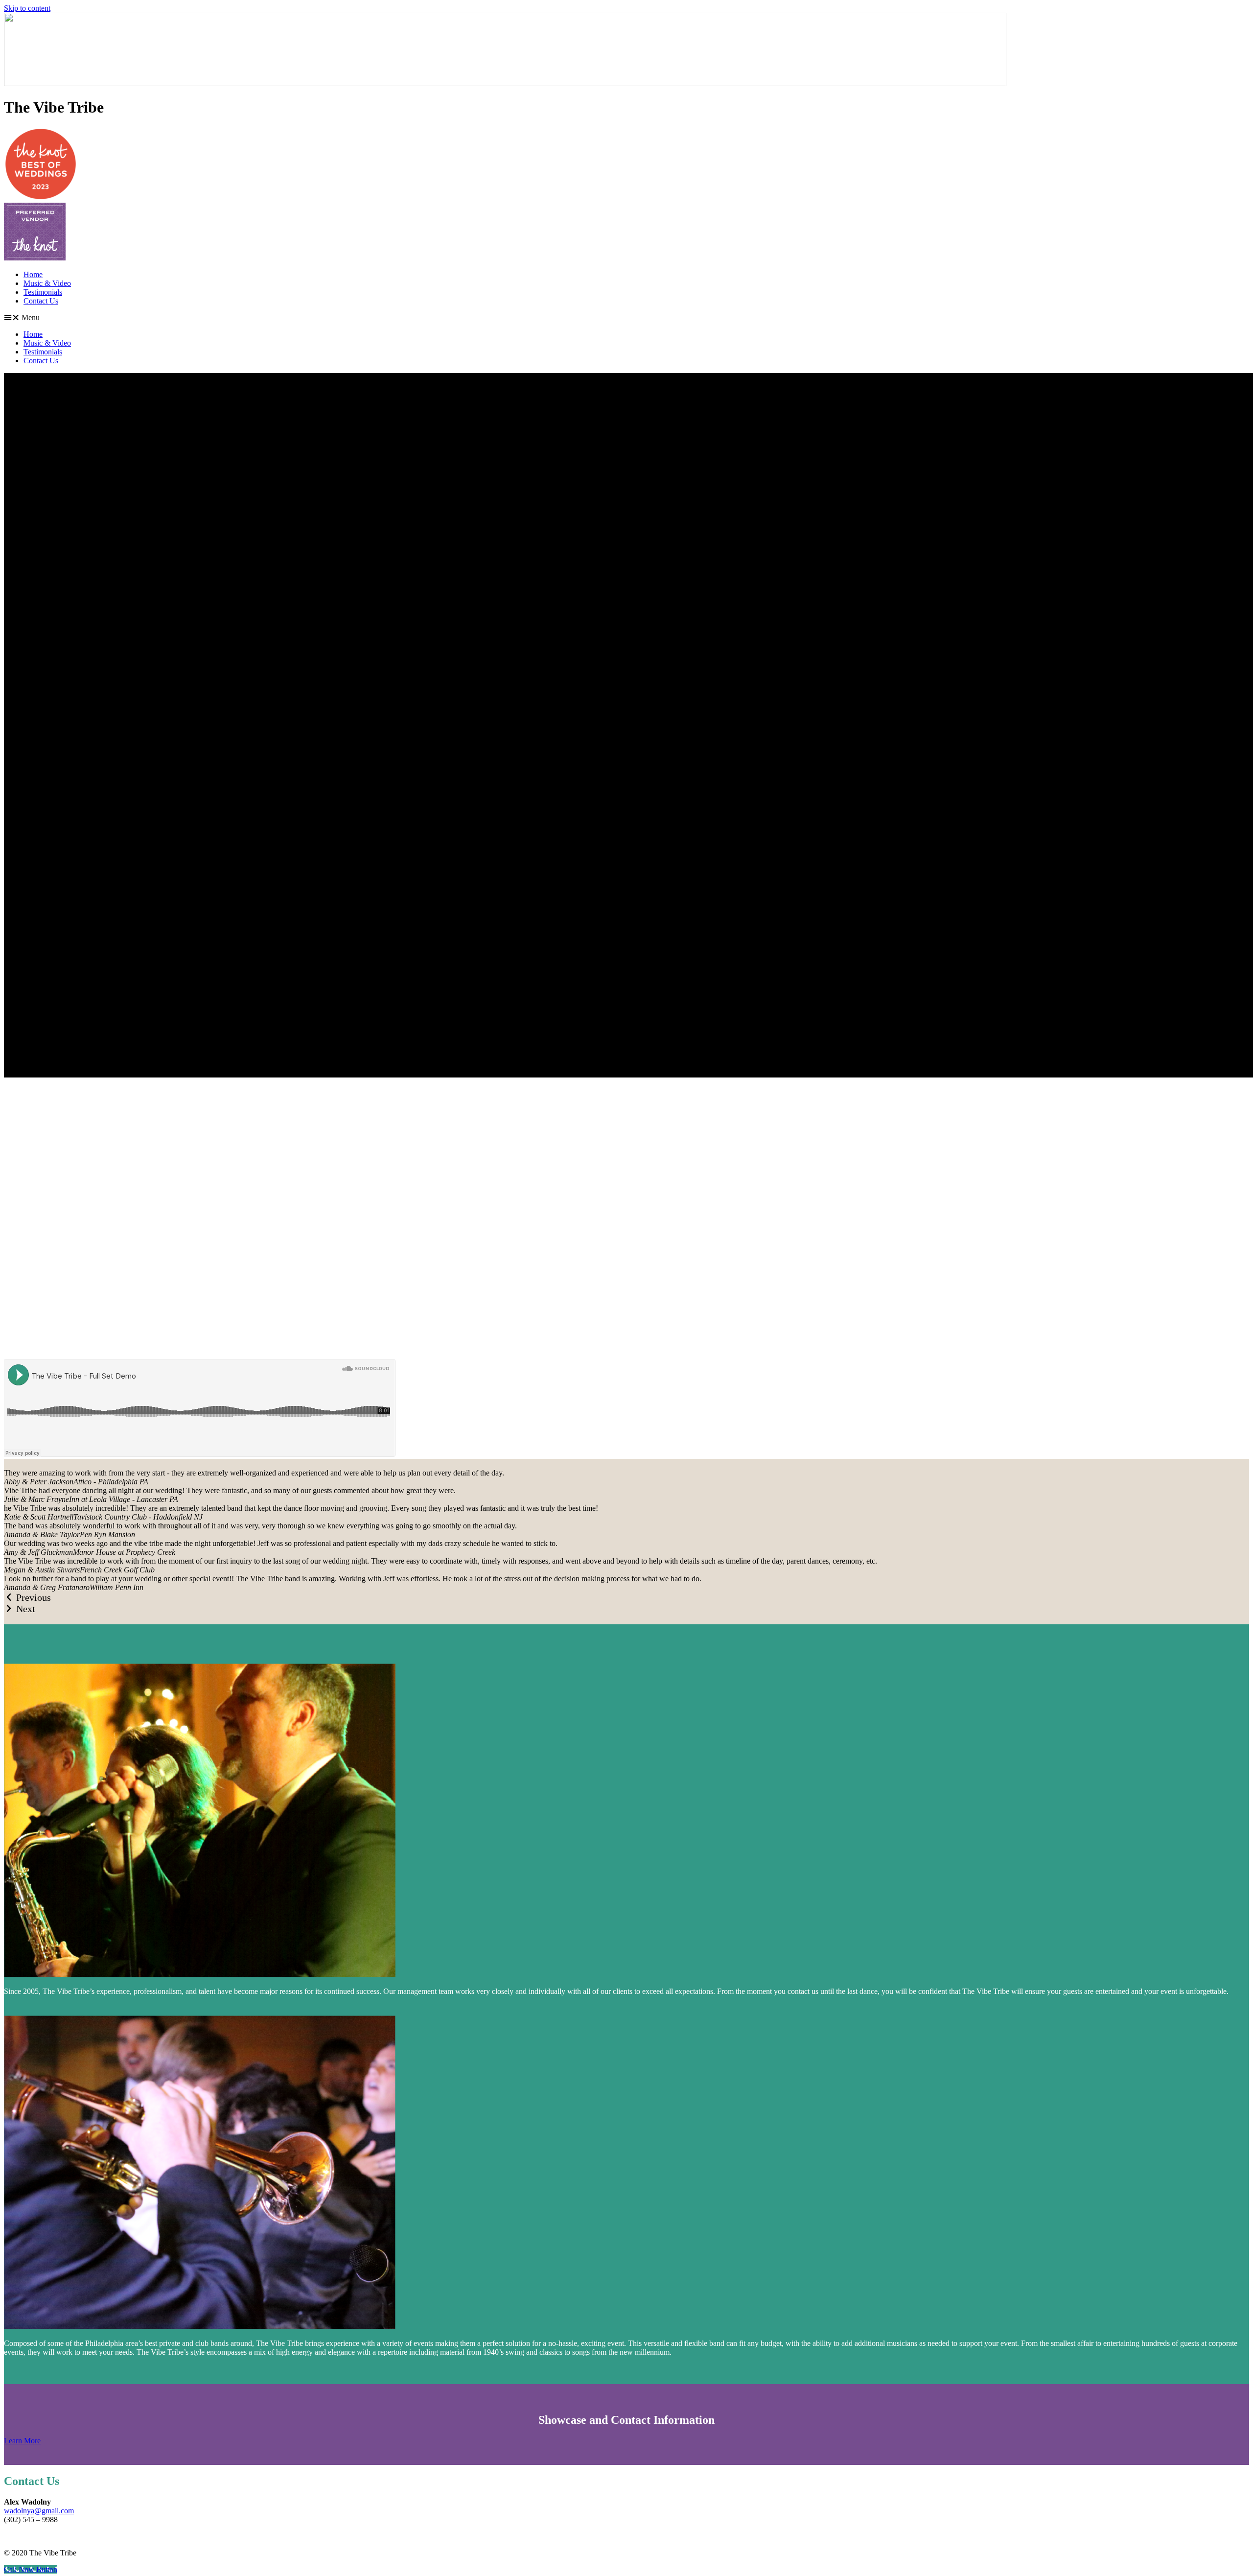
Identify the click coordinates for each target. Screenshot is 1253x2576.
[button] (626, 318)
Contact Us (41, 301)
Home (33, 274)
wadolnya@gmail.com (39, 2511)
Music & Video (47, 283)
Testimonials (43, 292)
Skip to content (27, 8)
